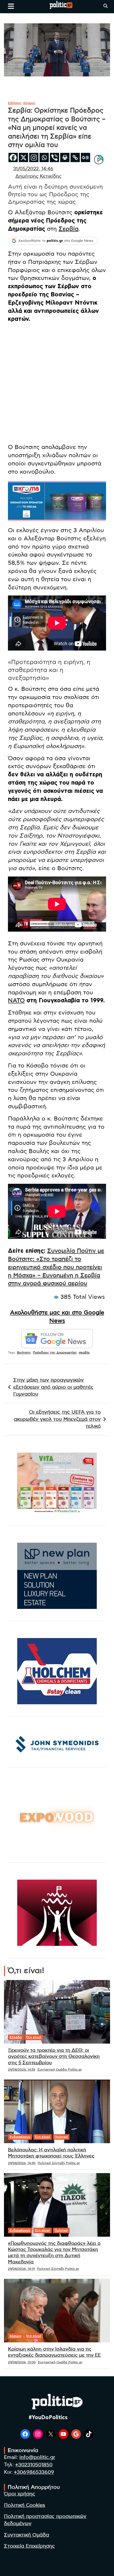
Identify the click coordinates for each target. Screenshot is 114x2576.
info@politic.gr (37, 2457)
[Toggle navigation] (11, 6)
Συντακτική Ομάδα (27, 2535)
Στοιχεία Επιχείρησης (29, 2546)
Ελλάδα (16, 2037)
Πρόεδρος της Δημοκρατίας (55, 1352)
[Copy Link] (75, 157)
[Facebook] (13, 157)
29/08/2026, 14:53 (22, 2070)
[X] (23, 157)
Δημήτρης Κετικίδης (38, 176)
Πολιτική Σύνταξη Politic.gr (59, 2163)
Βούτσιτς (24, 1352)
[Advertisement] (57, 384)
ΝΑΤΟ (16, 1000)
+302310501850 (34, 2465)
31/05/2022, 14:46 (33, 169)
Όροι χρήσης (20, 2494)
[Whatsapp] (44, 157)
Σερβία (69, 229)
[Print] (65, 157)
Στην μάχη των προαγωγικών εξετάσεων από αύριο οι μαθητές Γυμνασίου (53, 1387)
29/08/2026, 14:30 (22, 2163)
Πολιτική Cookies (25, 2505)
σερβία (84, 1352)
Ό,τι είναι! (34, 2037)
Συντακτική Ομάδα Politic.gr (60, 2070)
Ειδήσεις (15, 103)
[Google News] (85, 157)
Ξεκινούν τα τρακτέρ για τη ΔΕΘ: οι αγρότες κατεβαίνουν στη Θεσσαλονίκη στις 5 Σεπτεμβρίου (54, 2057)
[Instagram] (34, 157)
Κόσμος (29, 103)
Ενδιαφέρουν (20, 2137)
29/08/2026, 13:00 (22, 2362)
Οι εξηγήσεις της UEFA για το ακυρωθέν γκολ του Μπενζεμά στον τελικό (57, 1419)
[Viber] (54, 157)
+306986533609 (34, 2472)
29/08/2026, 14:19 (21, 2269)
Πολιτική (61, 2137)
